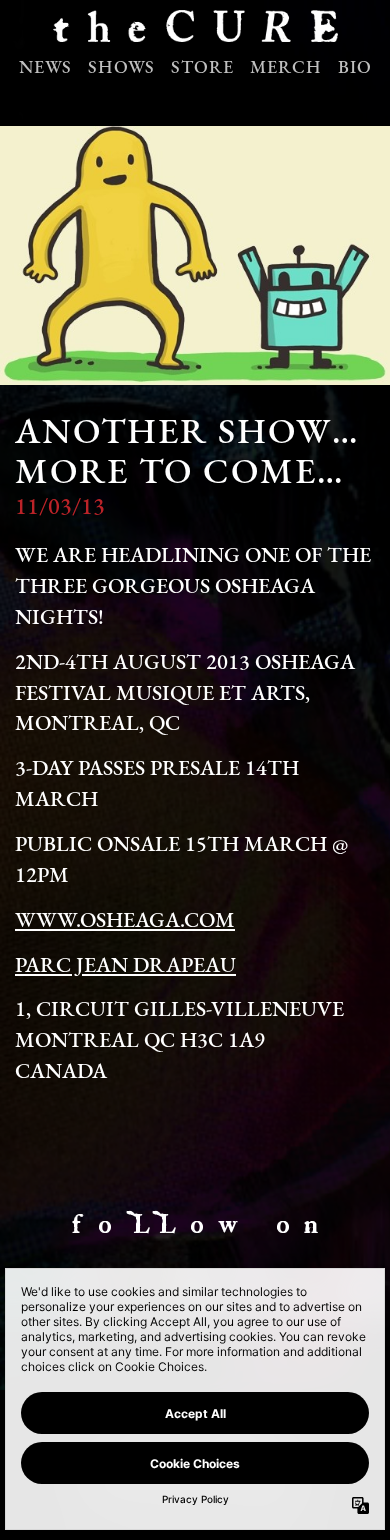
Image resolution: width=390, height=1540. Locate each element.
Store (202, 69)
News (45, 69)
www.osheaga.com (125, 921)
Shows (121, 69)
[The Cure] (195, 31)
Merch (286, 69)
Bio (355, 69)
